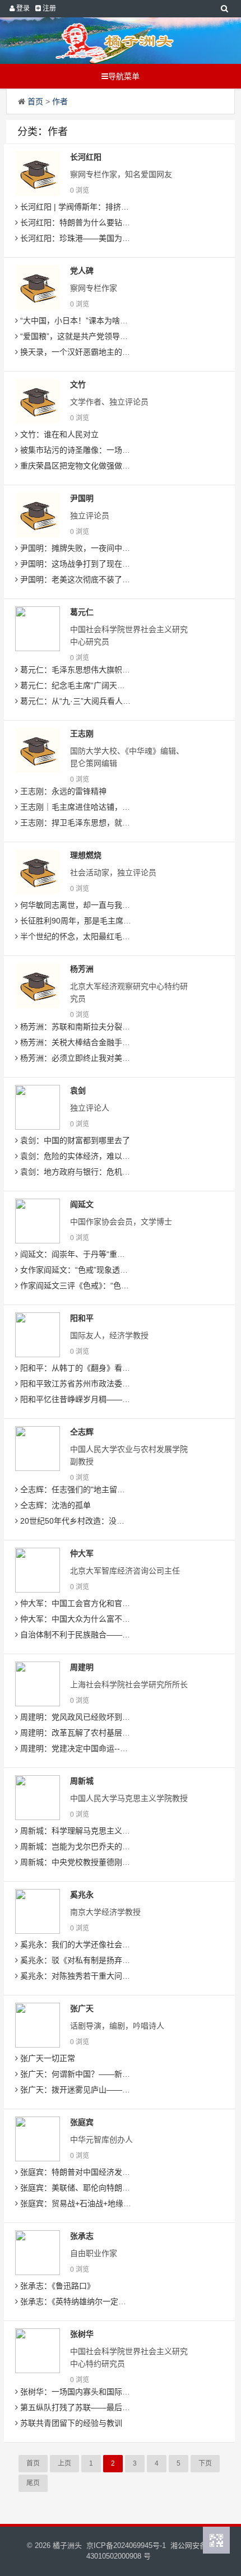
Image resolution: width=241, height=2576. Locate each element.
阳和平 (82, 1318)
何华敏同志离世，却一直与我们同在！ (86, 905)
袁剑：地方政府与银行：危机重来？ (82, 1172)
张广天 (82, 2008)
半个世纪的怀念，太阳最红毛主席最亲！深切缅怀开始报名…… (129, 936)
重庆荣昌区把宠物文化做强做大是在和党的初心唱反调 (113, 466)
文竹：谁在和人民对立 (58, 434)
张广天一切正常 (47, 2058)
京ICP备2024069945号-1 (126, 2545)
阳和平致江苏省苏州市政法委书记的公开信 (94, 1384)
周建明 (82, 1667)
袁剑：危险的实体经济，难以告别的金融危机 (98, 1156)
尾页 (33, 2483)
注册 (48, 8)
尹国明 (82, 498)
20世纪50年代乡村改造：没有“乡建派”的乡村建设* (107, 1521)
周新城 (82, 1781)
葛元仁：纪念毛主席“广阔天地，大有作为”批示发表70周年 (121, 685)
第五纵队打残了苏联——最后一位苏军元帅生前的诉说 (113, 2407)
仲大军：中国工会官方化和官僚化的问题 (90, 1603)
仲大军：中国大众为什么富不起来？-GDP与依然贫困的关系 (123, 1619)
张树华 (82, 2334)
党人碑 (82, 271)
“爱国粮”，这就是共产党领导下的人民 (85, 336)
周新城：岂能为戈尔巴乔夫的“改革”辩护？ (92, 1846)
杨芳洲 (82, 969)
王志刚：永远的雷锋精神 (62, 791)
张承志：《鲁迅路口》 (56, 2286)
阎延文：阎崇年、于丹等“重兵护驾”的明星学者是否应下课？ (124, 1254)
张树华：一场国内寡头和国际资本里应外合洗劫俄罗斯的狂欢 (125, 2392)
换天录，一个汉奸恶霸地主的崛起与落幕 (90, 352)
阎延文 (82, 1204)
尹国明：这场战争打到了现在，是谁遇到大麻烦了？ (109, 564)
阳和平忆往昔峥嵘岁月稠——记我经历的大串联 (101, 1399)
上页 (64, 2463)
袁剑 (78, 1090)
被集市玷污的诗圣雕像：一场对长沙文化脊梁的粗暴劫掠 (117, 450)
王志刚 (82, 734)
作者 (60, 101)
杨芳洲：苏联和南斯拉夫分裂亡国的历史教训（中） (109, 1027)
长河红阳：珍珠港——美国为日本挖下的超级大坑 (105, 238)
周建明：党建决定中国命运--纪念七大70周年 (97, 1748)
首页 (35, 101)
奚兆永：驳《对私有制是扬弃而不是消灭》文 (98, 1960)
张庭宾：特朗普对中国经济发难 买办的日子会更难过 (110, 2172)
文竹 (78, 384)
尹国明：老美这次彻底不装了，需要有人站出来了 (105, 579)
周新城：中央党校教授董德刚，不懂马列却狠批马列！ (113, 1862)
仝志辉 (82, 1432)
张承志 (82, 2236)
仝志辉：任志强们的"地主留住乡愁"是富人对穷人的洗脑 (116, 1489)
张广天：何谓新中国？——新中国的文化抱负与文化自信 (117, 2074)
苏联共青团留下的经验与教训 (70, 2423)
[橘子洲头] (115, 41)
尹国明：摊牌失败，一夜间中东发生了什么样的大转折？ (117, 548)
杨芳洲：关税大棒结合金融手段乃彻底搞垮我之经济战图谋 (121, 1042)
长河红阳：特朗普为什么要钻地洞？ (82, 222)
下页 (205, 2463)
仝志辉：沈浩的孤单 (54, 1505)
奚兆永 (82, 1895)
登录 (22, 8)
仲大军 (82, 1553)
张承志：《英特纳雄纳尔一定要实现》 (84, 2301)
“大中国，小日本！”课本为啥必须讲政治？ (92, 321)
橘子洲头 (67, 2545)
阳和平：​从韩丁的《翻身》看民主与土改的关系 (101, 1368)
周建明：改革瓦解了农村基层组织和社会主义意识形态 (113, 1733)
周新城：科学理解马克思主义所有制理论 (90, 1831)
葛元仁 (82, 612)
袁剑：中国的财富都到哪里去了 (74, 1140)
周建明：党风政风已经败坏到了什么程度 (90, 1717)
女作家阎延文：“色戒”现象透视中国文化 (89, 1270)
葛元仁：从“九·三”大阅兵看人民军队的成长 (94, 701)
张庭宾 (82, 2122)
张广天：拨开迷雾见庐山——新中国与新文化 (98, 2090)
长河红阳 (86, 157)
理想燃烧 (86, 855)
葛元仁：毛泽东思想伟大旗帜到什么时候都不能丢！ (109, 670)
